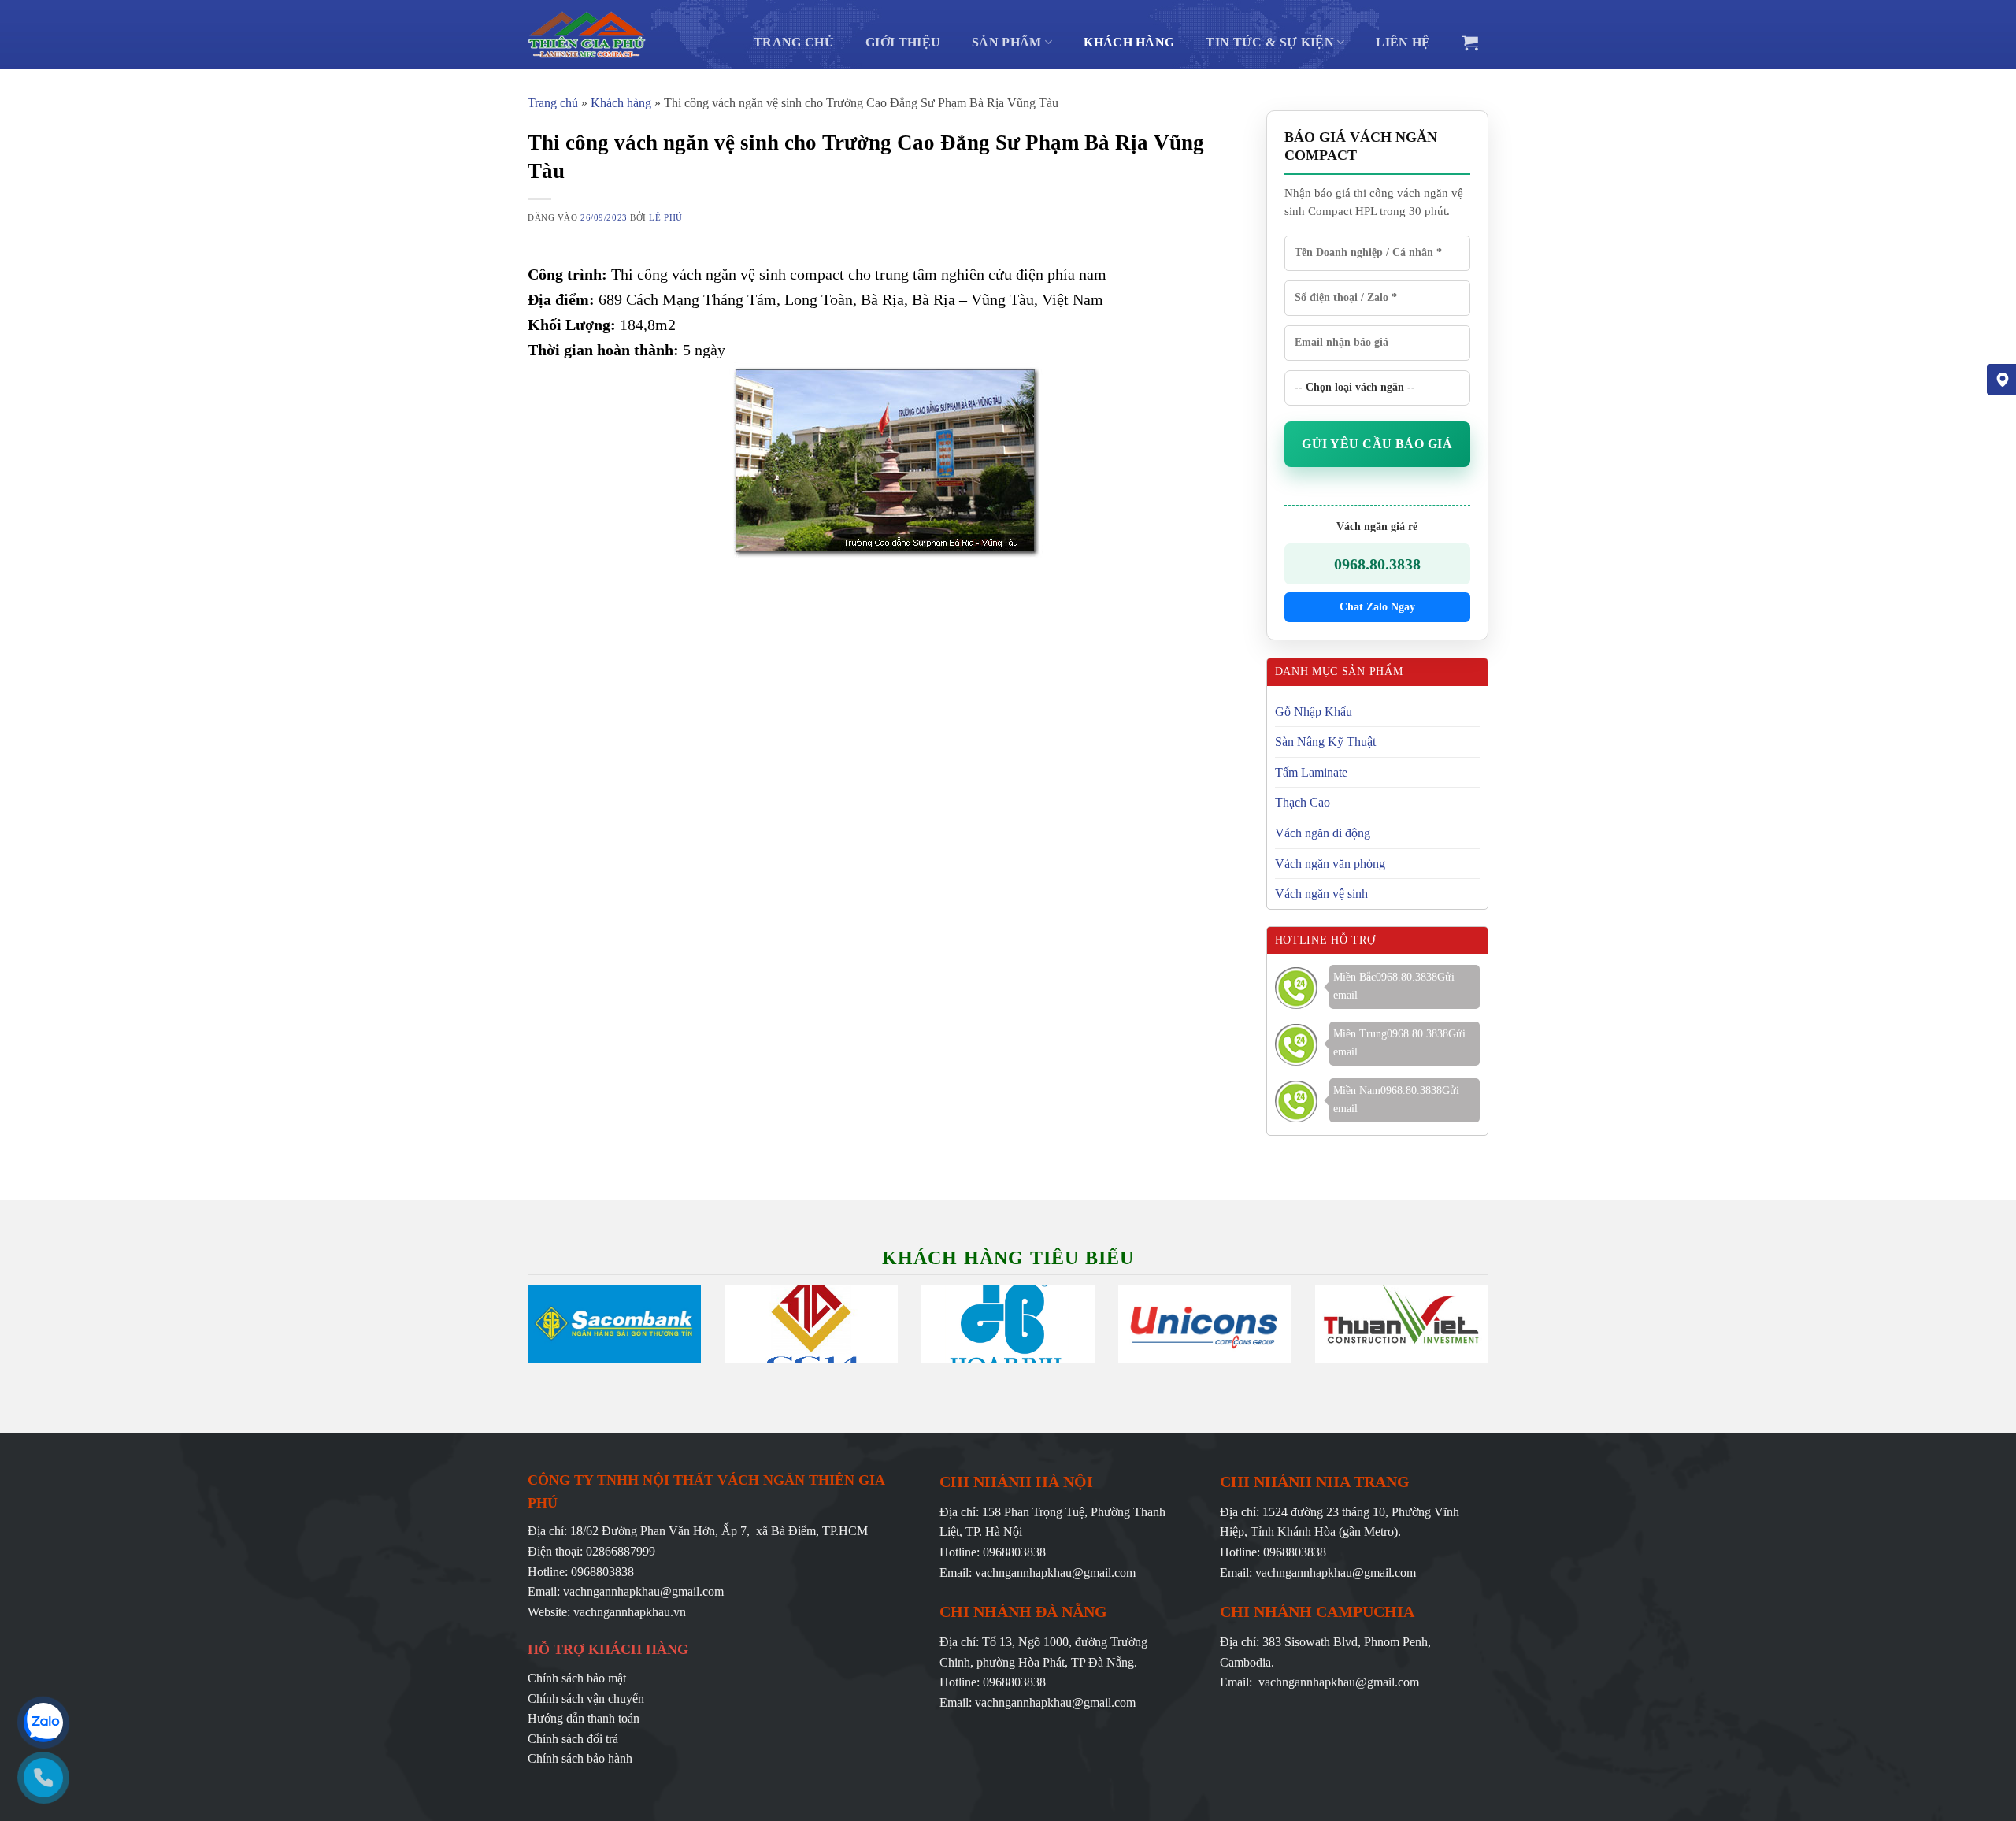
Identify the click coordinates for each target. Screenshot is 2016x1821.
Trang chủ (794, 42)
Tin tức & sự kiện (1269, 42)
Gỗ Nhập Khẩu (1314, 712)
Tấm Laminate (1311, 772)
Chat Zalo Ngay (1377, 607)
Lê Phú (665, 217)
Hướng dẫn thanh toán (584, 1718)
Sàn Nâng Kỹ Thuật (1325, 742)
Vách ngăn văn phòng (1330, 864)
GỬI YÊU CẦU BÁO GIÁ (1377, 444)
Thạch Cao (1303, 802)
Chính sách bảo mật (577, 1678)
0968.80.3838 (1377, 564)
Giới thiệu (903, 42)
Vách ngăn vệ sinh (1321, 894)
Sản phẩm (1007, 42)
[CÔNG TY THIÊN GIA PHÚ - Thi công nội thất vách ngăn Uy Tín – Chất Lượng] (587, 35)
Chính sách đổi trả (573, 1739)
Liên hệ (1403, 42)
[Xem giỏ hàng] (1470, 43)
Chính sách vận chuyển (586, 1699)
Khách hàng (1129, 42)
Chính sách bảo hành (580, 1758)
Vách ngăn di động (1323, 833)
